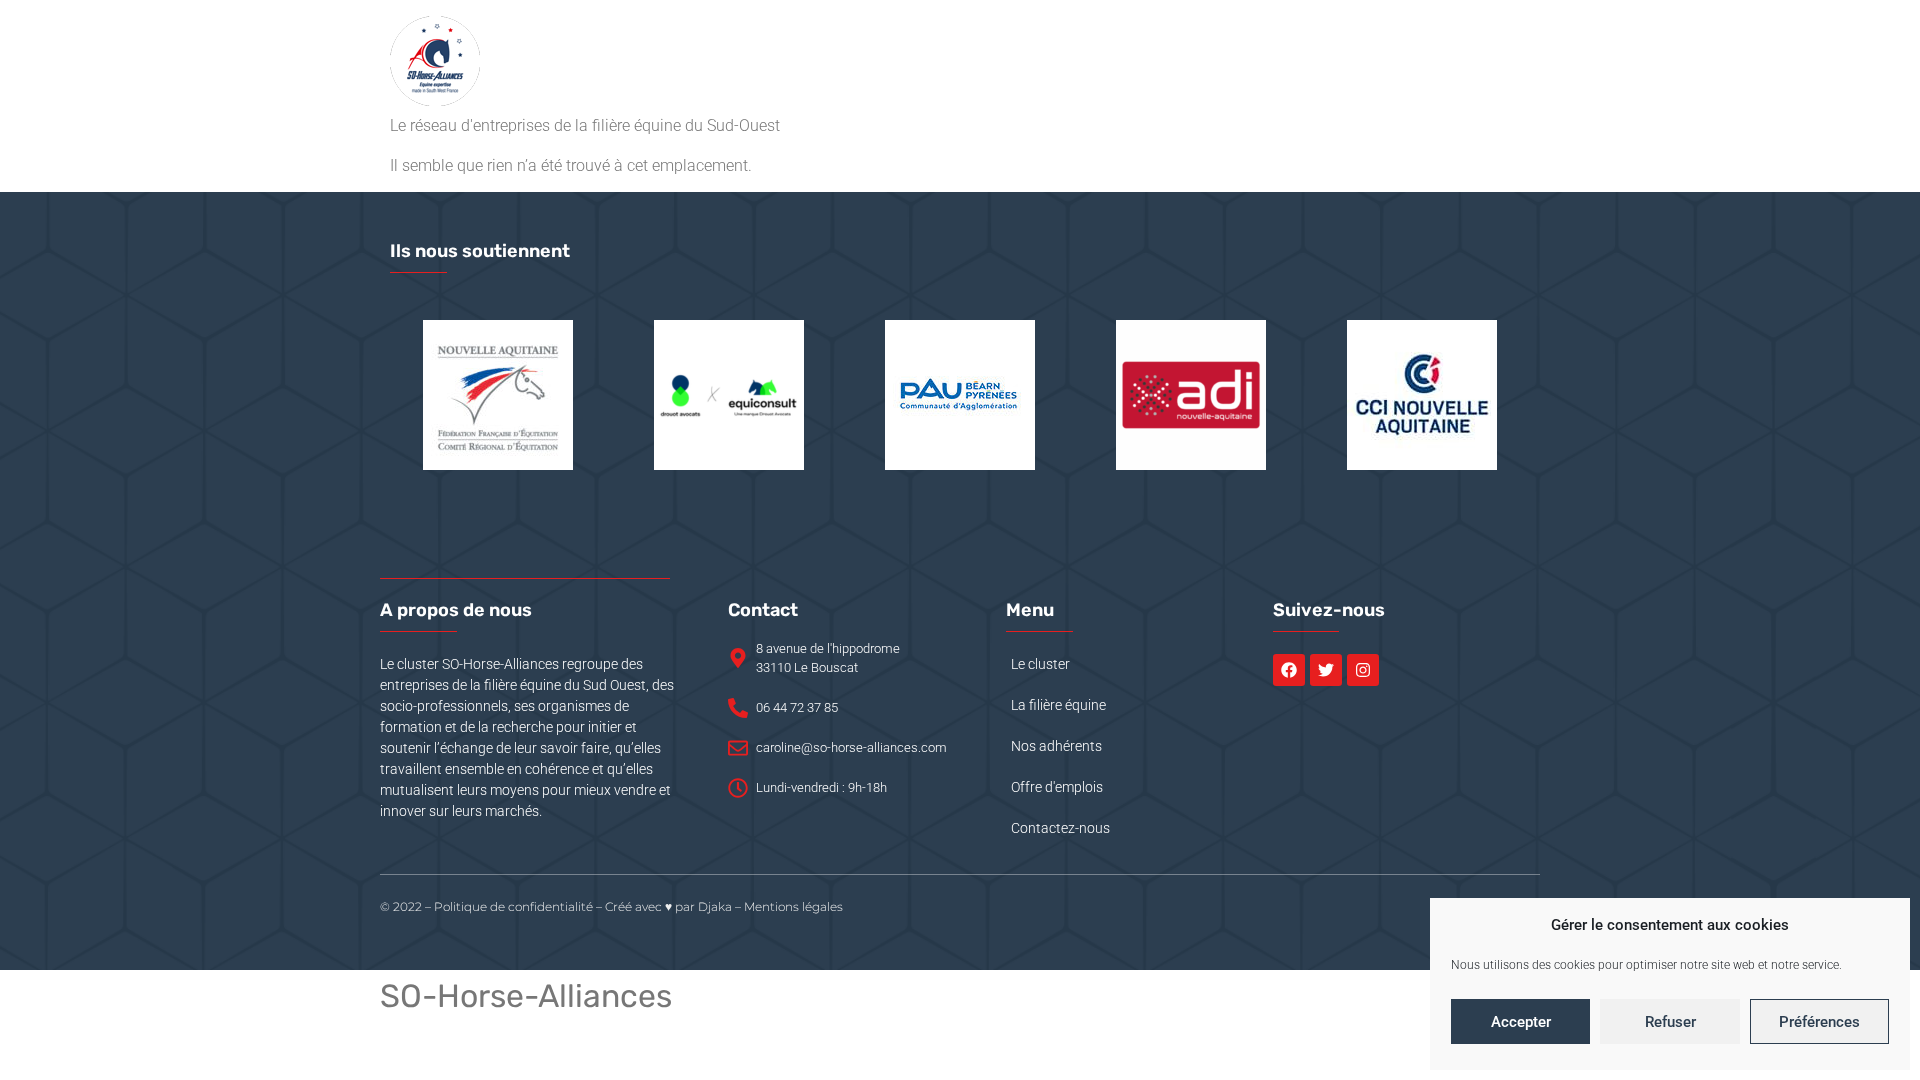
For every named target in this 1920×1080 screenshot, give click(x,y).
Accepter (1521, 1022)
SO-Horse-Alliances (526, 996)
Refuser (1670, 1022)
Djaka (715, 906)
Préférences (1819, 1022)
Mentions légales (793, 906)
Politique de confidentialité (513, 906)
